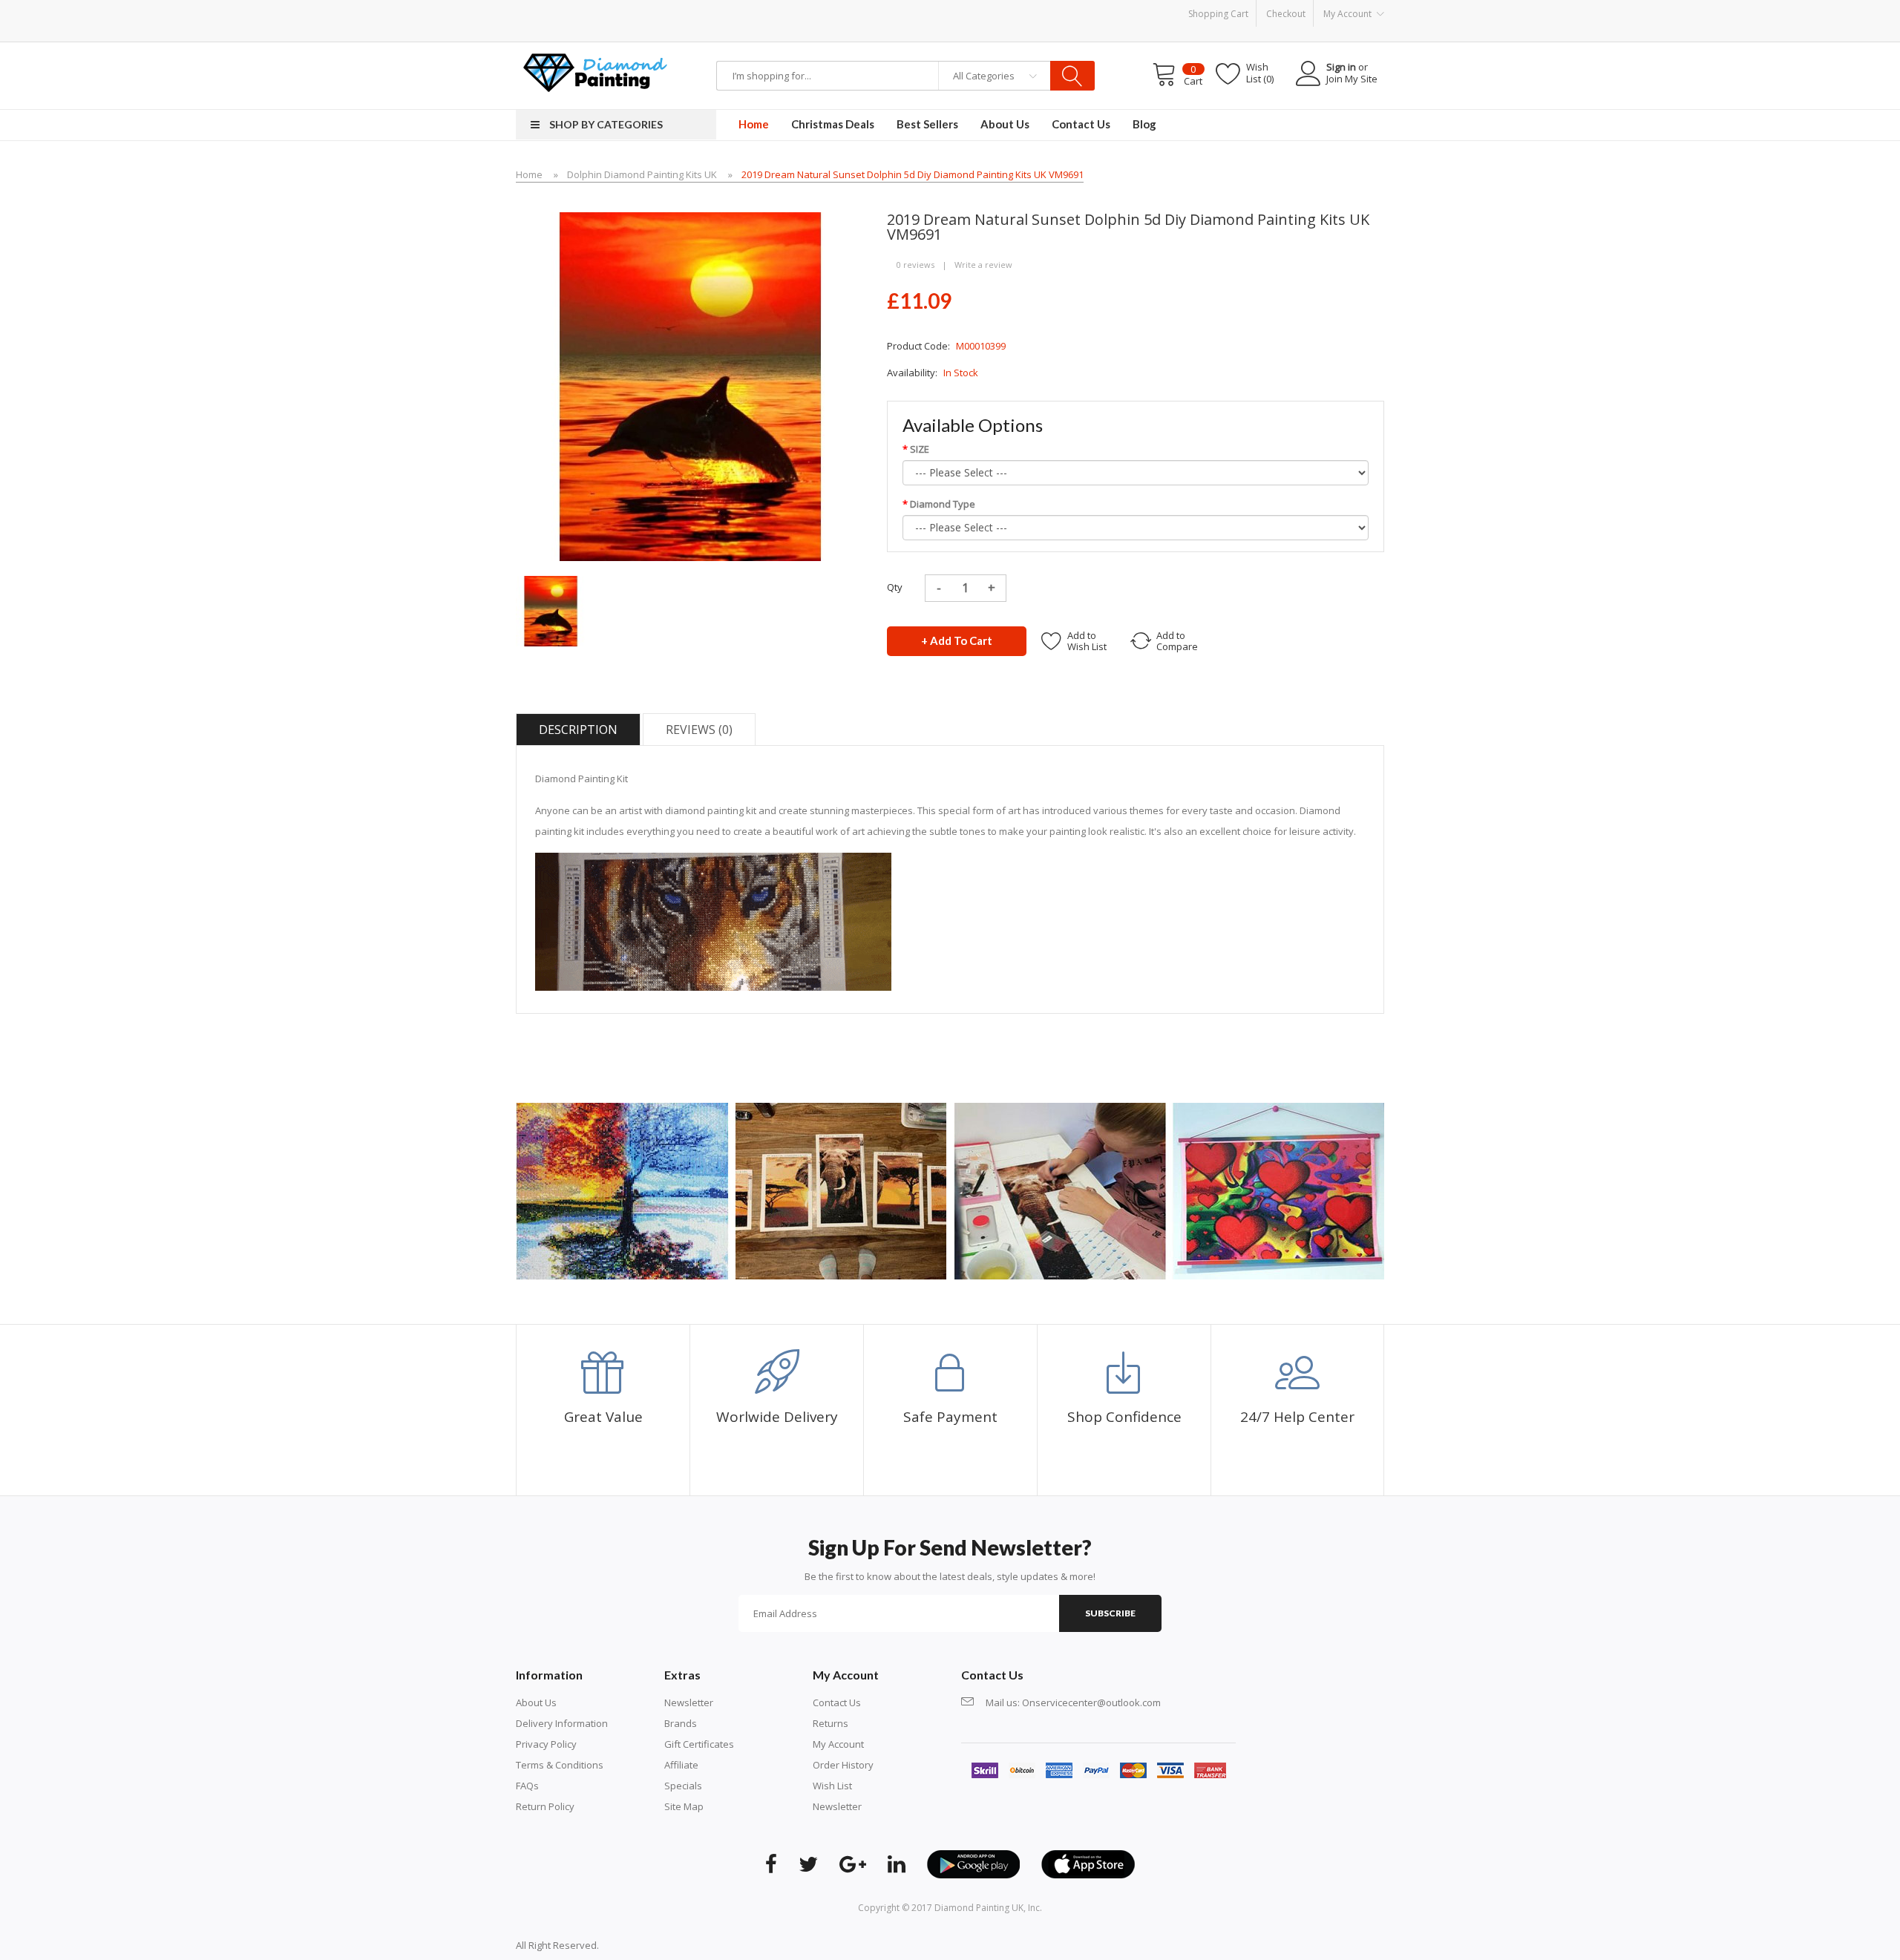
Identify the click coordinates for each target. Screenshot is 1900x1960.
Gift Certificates (699, 1744)
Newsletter (689, 1702)
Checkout (1286, 14)
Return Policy (545, 1806)
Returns (831, 1723)
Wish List (832, 1786)
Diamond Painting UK (979, 1908)
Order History (843, 1765)
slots (632, 1945)
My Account (838, 1744)
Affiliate (681, 1765)
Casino (658, 1945)
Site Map (684, 1806)
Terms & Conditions (560, 1765)
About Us (536, 1702)
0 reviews (915, 265)
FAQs (527, 1786)
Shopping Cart (1218, 14)
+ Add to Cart (957, 640)
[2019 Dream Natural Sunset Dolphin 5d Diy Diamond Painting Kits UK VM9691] (551, 610)
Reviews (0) (699, 730)
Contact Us (837, 1702)
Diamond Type (943, 504)
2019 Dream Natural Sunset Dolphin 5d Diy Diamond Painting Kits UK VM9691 (913, 174)
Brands (681, 1723)
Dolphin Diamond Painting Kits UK (642, 174)
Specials (683, 1786)
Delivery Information (562, 1723)
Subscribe (1110, 1613)
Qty (895, 587)
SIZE (920, 449)
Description (578, 730)
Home (529, 174)
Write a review (983, 265)
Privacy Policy (546, 1744)
